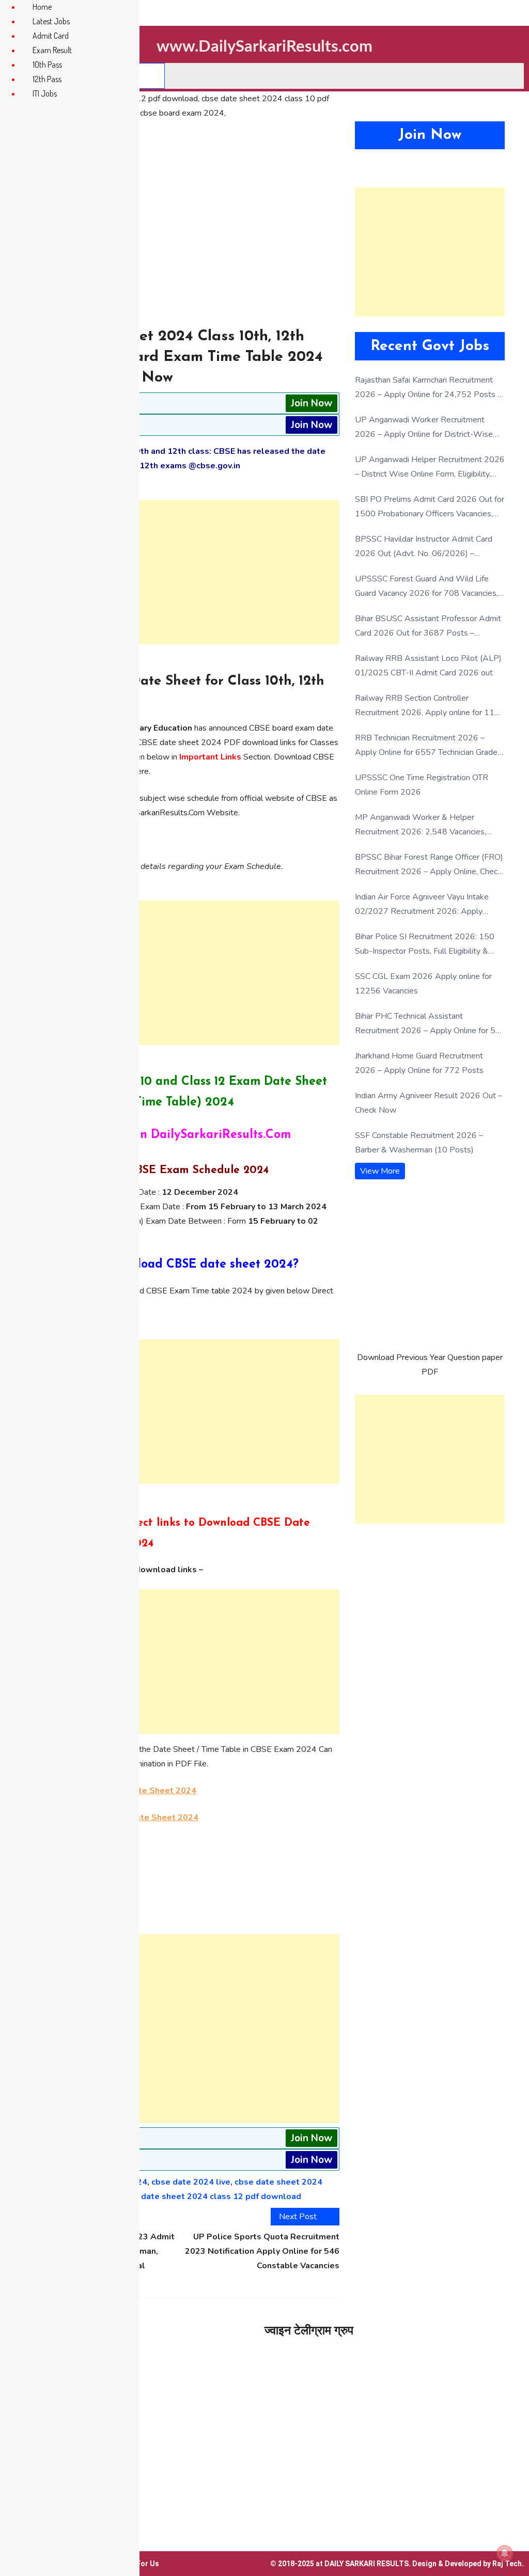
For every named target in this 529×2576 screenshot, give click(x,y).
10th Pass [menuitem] (47, 65)
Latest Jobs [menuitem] (51, 21)
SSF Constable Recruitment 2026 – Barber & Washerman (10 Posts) (419, 1143)
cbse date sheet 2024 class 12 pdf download (211, 2196)
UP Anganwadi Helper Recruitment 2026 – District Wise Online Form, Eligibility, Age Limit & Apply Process (430, 468)
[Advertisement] (182, 572)
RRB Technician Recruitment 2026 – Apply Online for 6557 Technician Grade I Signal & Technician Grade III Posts (428, 746)
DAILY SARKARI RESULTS (367, 2564)
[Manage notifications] (505, 2553)
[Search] (151, 76)
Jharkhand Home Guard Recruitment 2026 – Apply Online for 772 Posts (419, 1063)
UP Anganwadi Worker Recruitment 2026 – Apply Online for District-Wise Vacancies (424, 428)
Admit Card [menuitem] (51, 36)
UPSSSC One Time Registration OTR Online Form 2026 (422, 785)
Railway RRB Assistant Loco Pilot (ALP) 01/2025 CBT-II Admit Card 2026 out (428, 666)
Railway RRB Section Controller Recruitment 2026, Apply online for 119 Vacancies (427, 706)
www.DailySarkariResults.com (264, 47)
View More (380, 1171)
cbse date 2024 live (191, 2182)
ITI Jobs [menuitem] (45, 93)
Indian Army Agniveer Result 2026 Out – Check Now (429, 1103)
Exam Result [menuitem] (52, 50)
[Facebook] (182, 1905)
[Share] (182, 1922)
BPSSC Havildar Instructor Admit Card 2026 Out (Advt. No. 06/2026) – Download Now (424, 547)
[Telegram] (182, 1889)
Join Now (312, 403)
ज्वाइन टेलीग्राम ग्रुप (309, 2330)
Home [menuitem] (42, 7)
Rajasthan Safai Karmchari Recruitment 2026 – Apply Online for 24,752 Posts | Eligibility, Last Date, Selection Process (427, 388)
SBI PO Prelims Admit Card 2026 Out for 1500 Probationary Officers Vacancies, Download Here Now (430, 507)
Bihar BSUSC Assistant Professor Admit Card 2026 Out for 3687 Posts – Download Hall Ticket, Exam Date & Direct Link (428, 627)
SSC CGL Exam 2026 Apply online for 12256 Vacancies (423, 984)
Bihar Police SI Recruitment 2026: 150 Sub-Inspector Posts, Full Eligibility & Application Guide (425, 945)
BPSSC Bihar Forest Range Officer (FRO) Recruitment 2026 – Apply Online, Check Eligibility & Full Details (429, 865)
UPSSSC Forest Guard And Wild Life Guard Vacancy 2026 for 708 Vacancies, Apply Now (426, 587)
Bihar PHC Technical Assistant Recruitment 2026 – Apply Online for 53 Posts (428, 1024)
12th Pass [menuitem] (47, 79)
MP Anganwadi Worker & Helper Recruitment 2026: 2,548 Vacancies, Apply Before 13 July (421, 825)
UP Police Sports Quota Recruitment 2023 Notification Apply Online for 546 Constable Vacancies (262, 2251)
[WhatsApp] (182, 1872)
